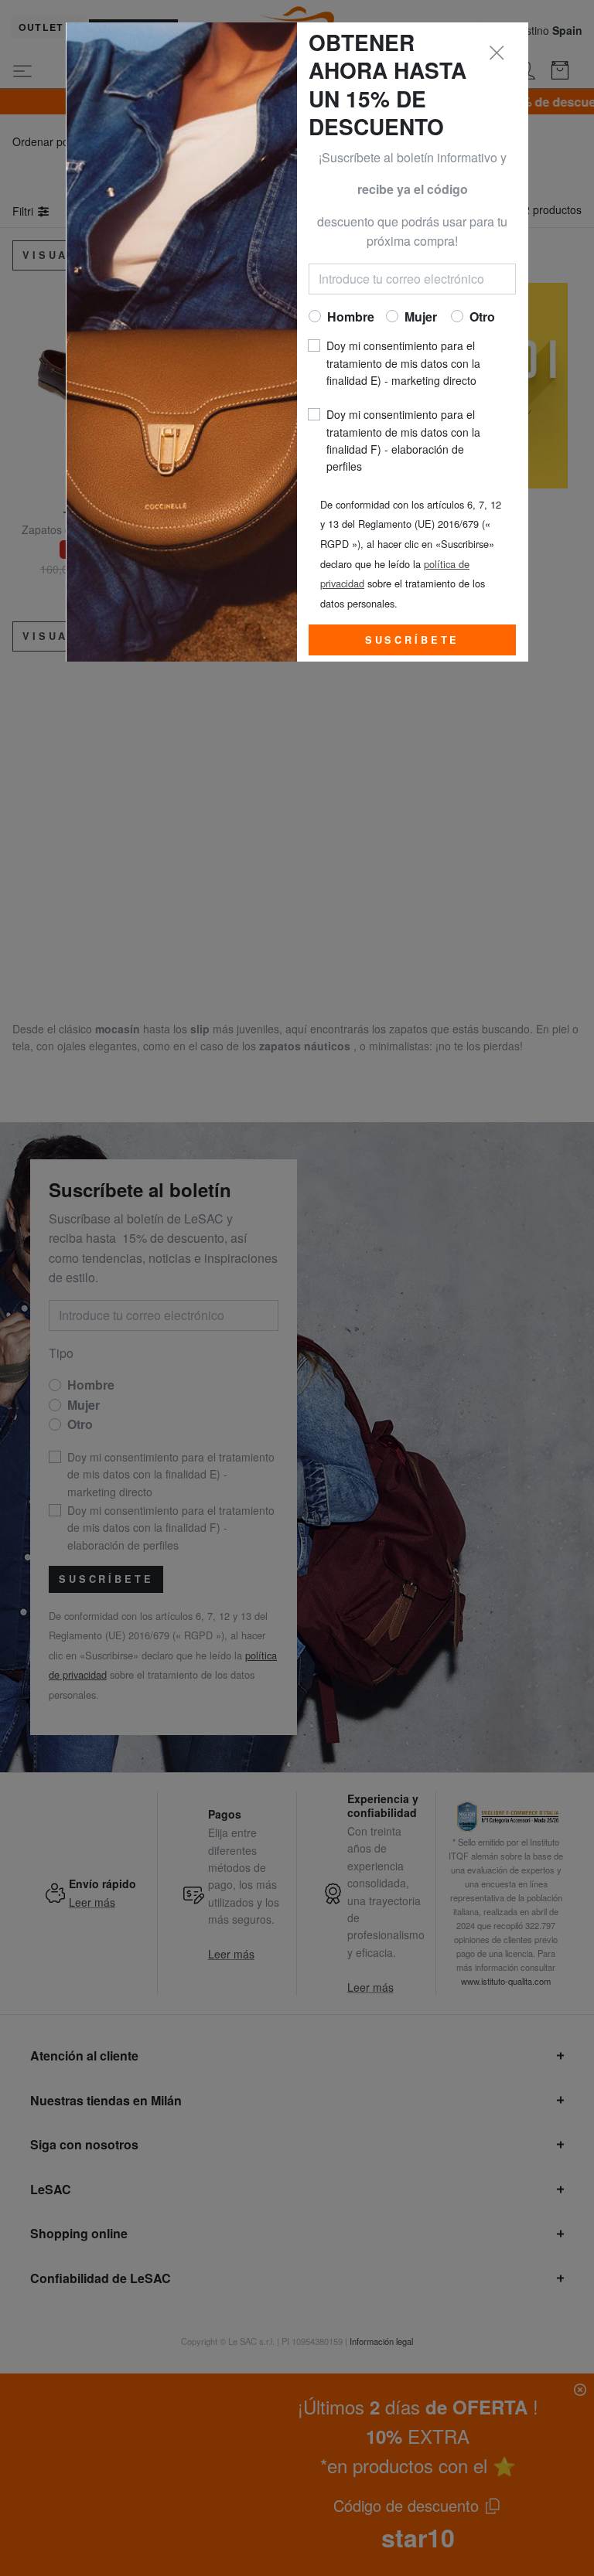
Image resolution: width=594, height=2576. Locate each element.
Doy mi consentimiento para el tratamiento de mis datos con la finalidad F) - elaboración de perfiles (403, 440)
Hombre (351, 316)
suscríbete (412, 640)
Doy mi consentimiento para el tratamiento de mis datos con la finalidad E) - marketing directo (403, 363)
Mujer (421, 316)
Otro (482, 316)
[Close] (497, 53)
